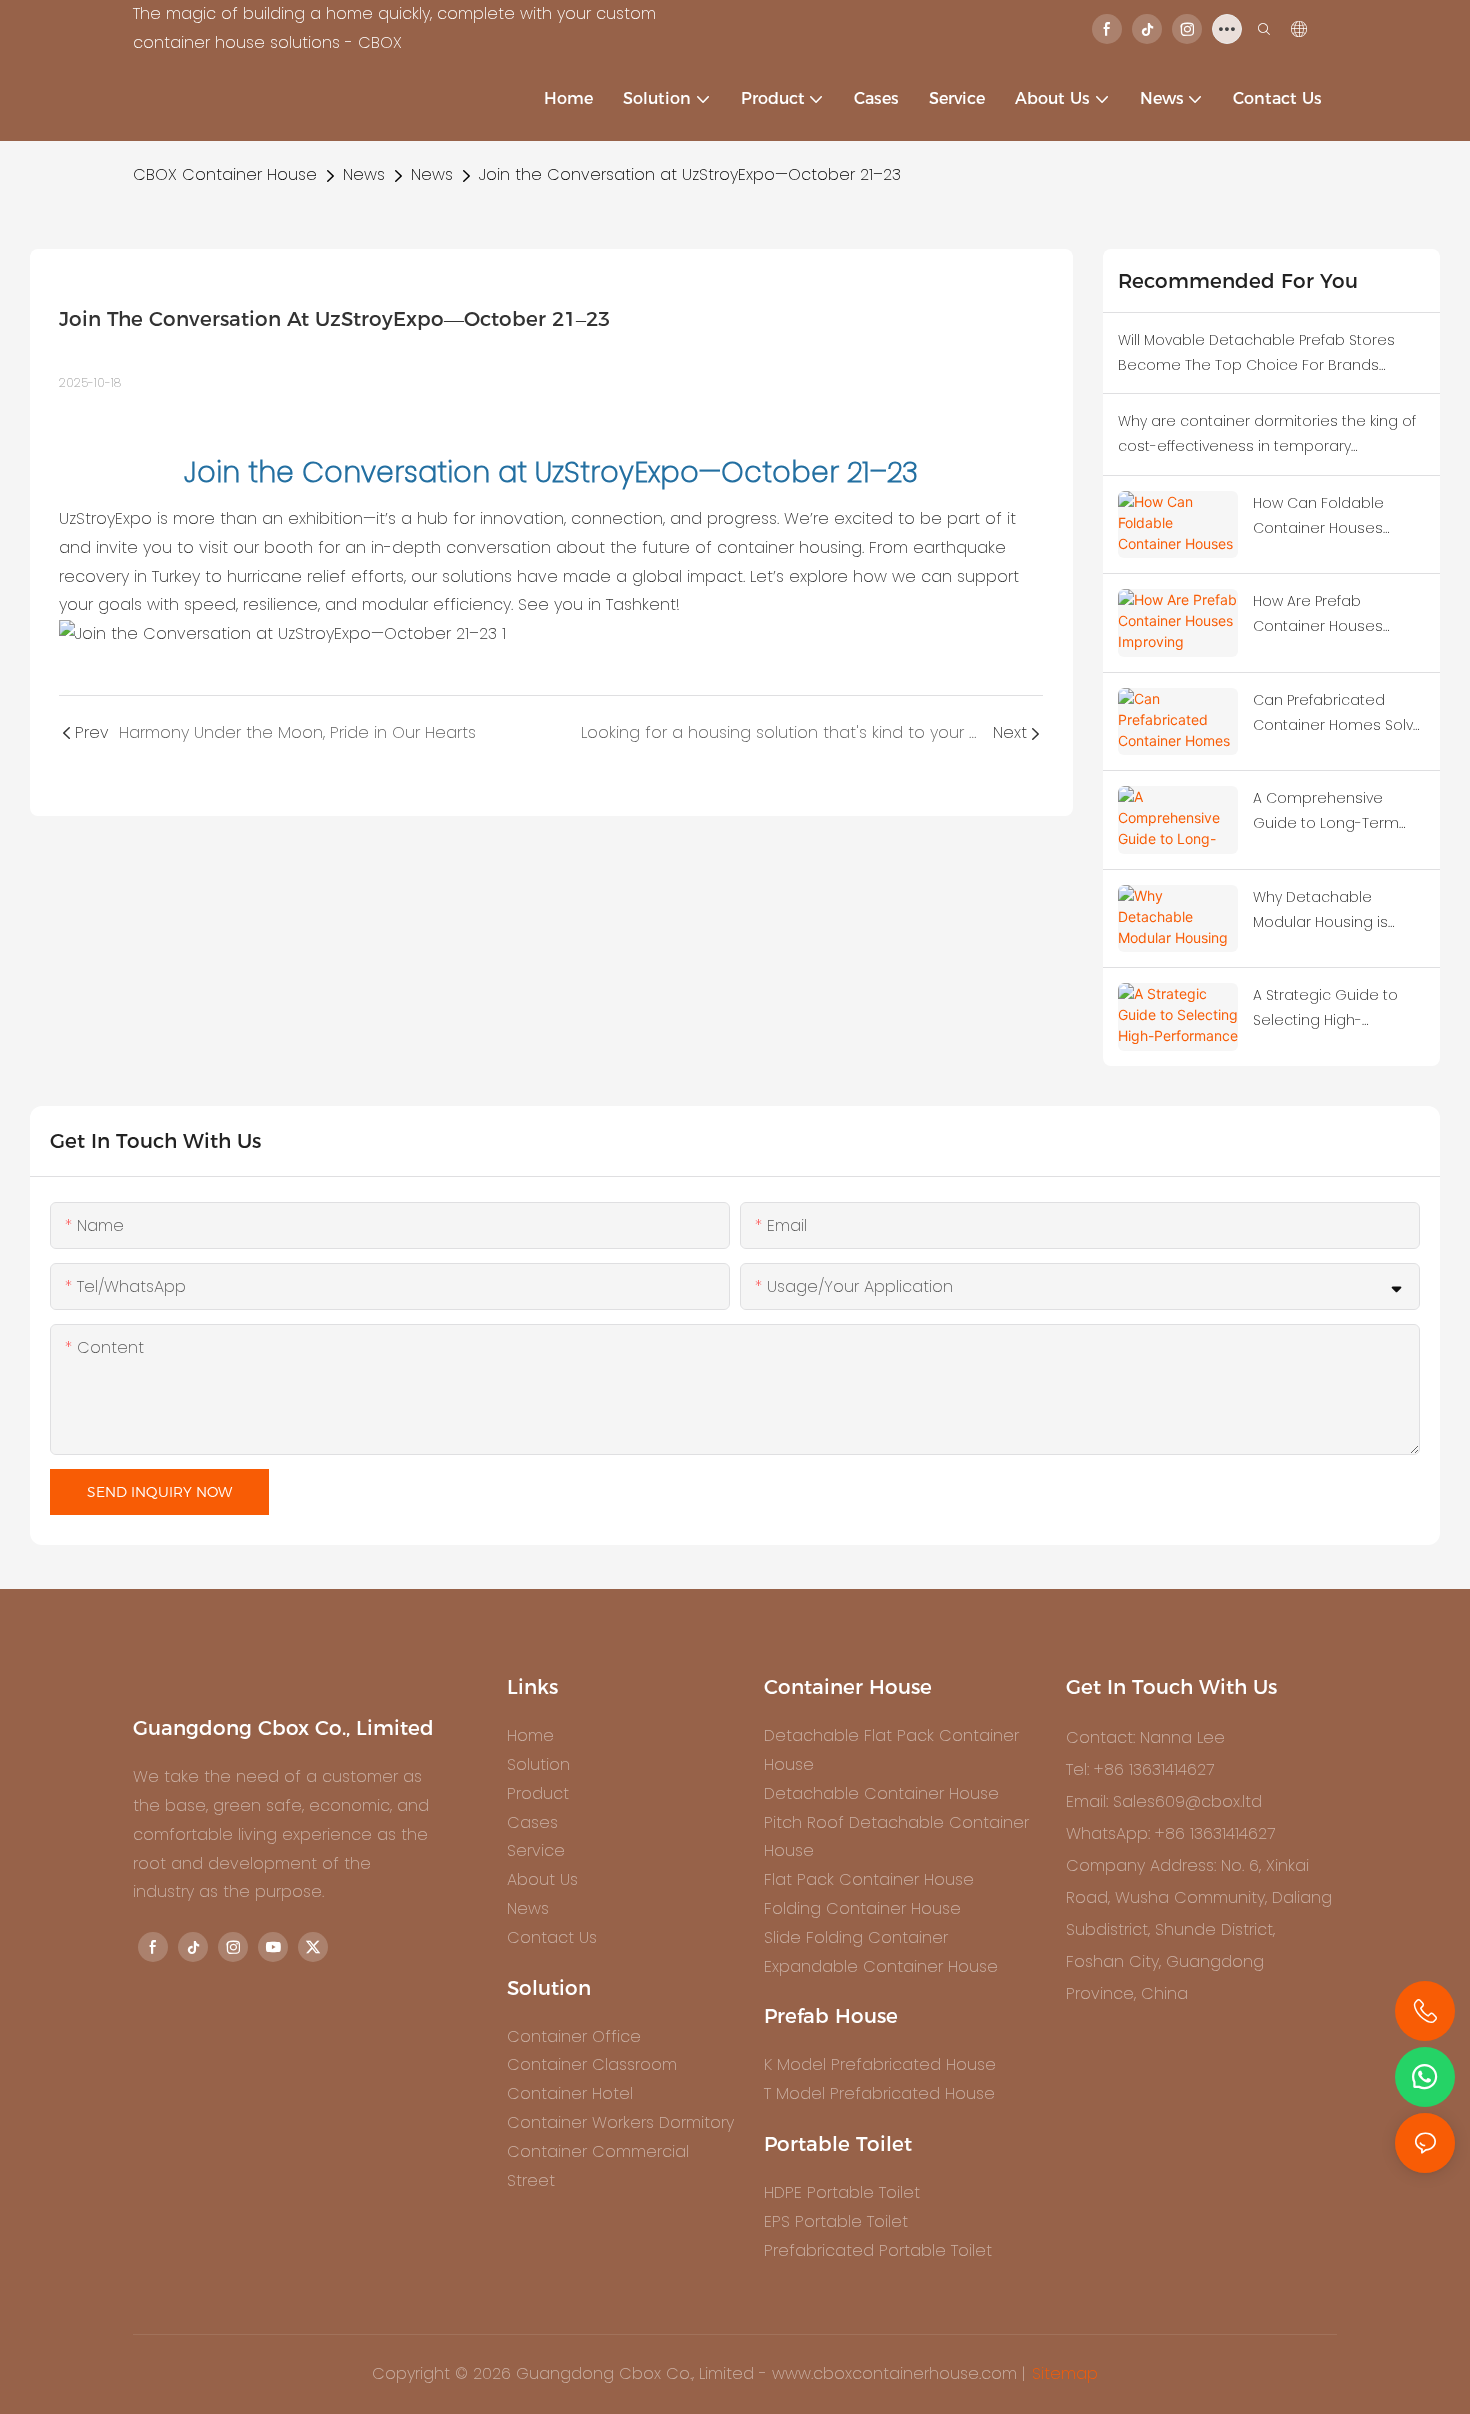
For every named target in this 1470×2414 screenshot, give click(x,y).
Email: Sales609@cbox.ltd (1164, 1801)
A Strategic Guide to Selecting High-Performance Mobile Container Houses (1325, 1009)
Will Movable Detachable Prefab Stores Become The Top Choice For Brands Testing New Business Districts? (1256, 354)
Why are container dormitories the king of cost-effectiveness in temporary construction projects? (1267, 435)
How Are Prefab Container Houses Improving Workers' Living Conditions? (1320, 615)
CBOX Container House (225, 174)
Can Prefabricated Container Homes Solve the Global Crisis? (1338, 714)
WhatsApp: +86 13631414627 (1170, 1833)
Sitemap (1065, 2373)
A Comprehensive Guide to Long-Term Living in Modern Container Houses (1326, 812)
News (364, 174)
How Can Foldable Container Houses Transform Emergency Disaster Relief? (1332, 517)
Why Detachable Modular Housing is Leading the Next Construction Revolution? (1320, 911)
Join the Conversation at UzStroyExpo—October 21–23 (690, 174)
